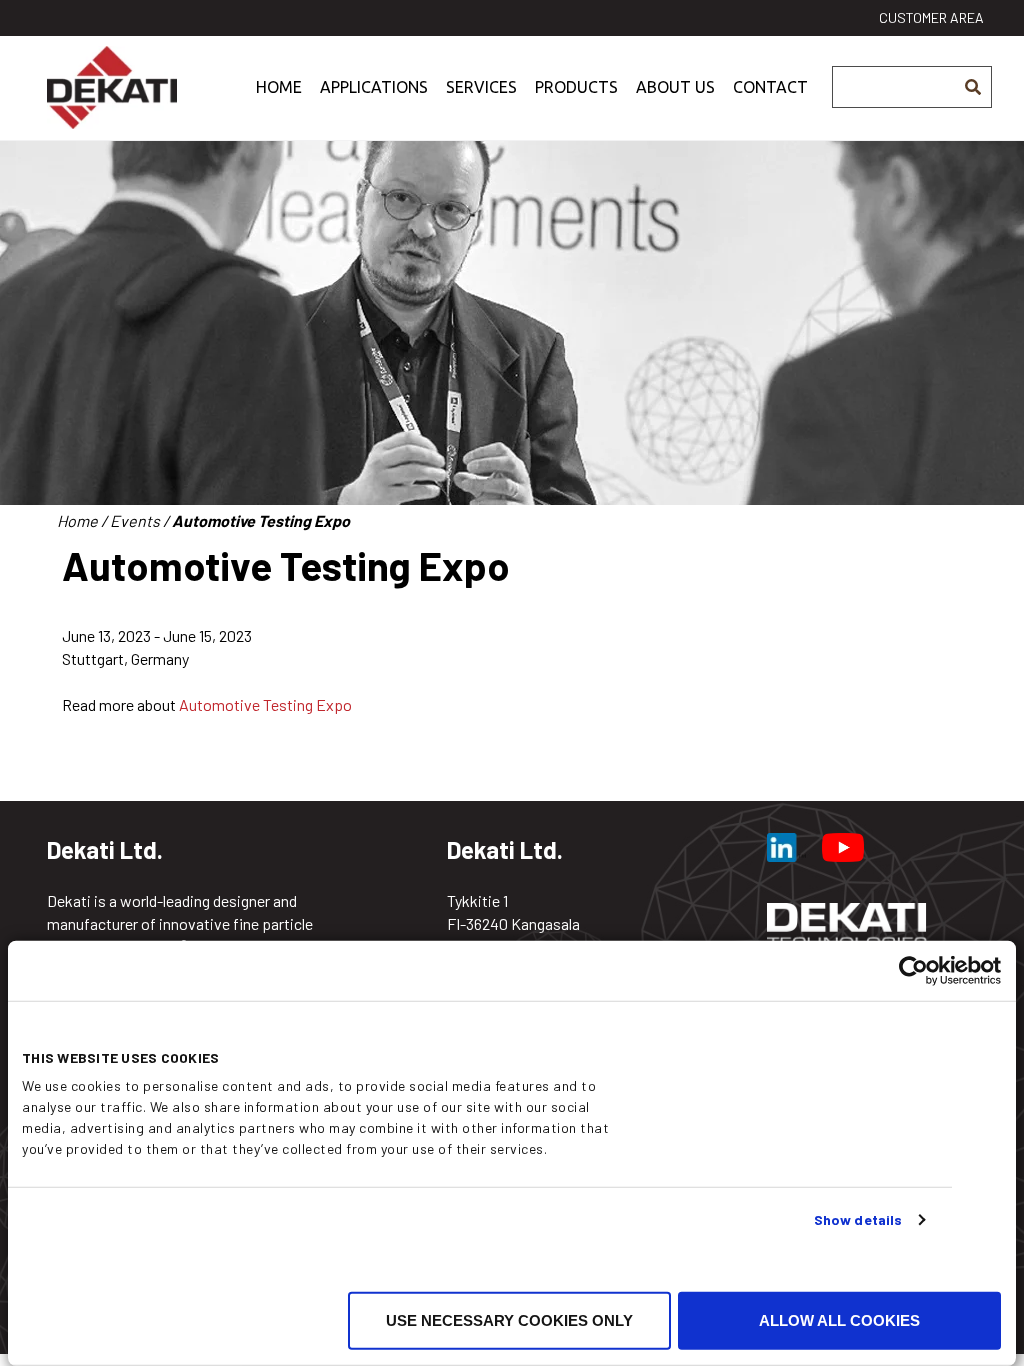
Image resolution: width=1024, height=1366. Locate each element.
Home (279, 87)
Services (481, 87)
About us (675, 87)
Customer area (931, 17)
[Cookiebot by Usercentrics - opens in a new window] (913, 971)
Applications (374, 87)
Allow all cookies (839, 1320)
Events (135, 520)
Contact (770, 87)
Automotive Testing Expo (265, 704)
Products (576, 87)
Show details (858, 1219)
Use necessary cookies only (509, 1320)
